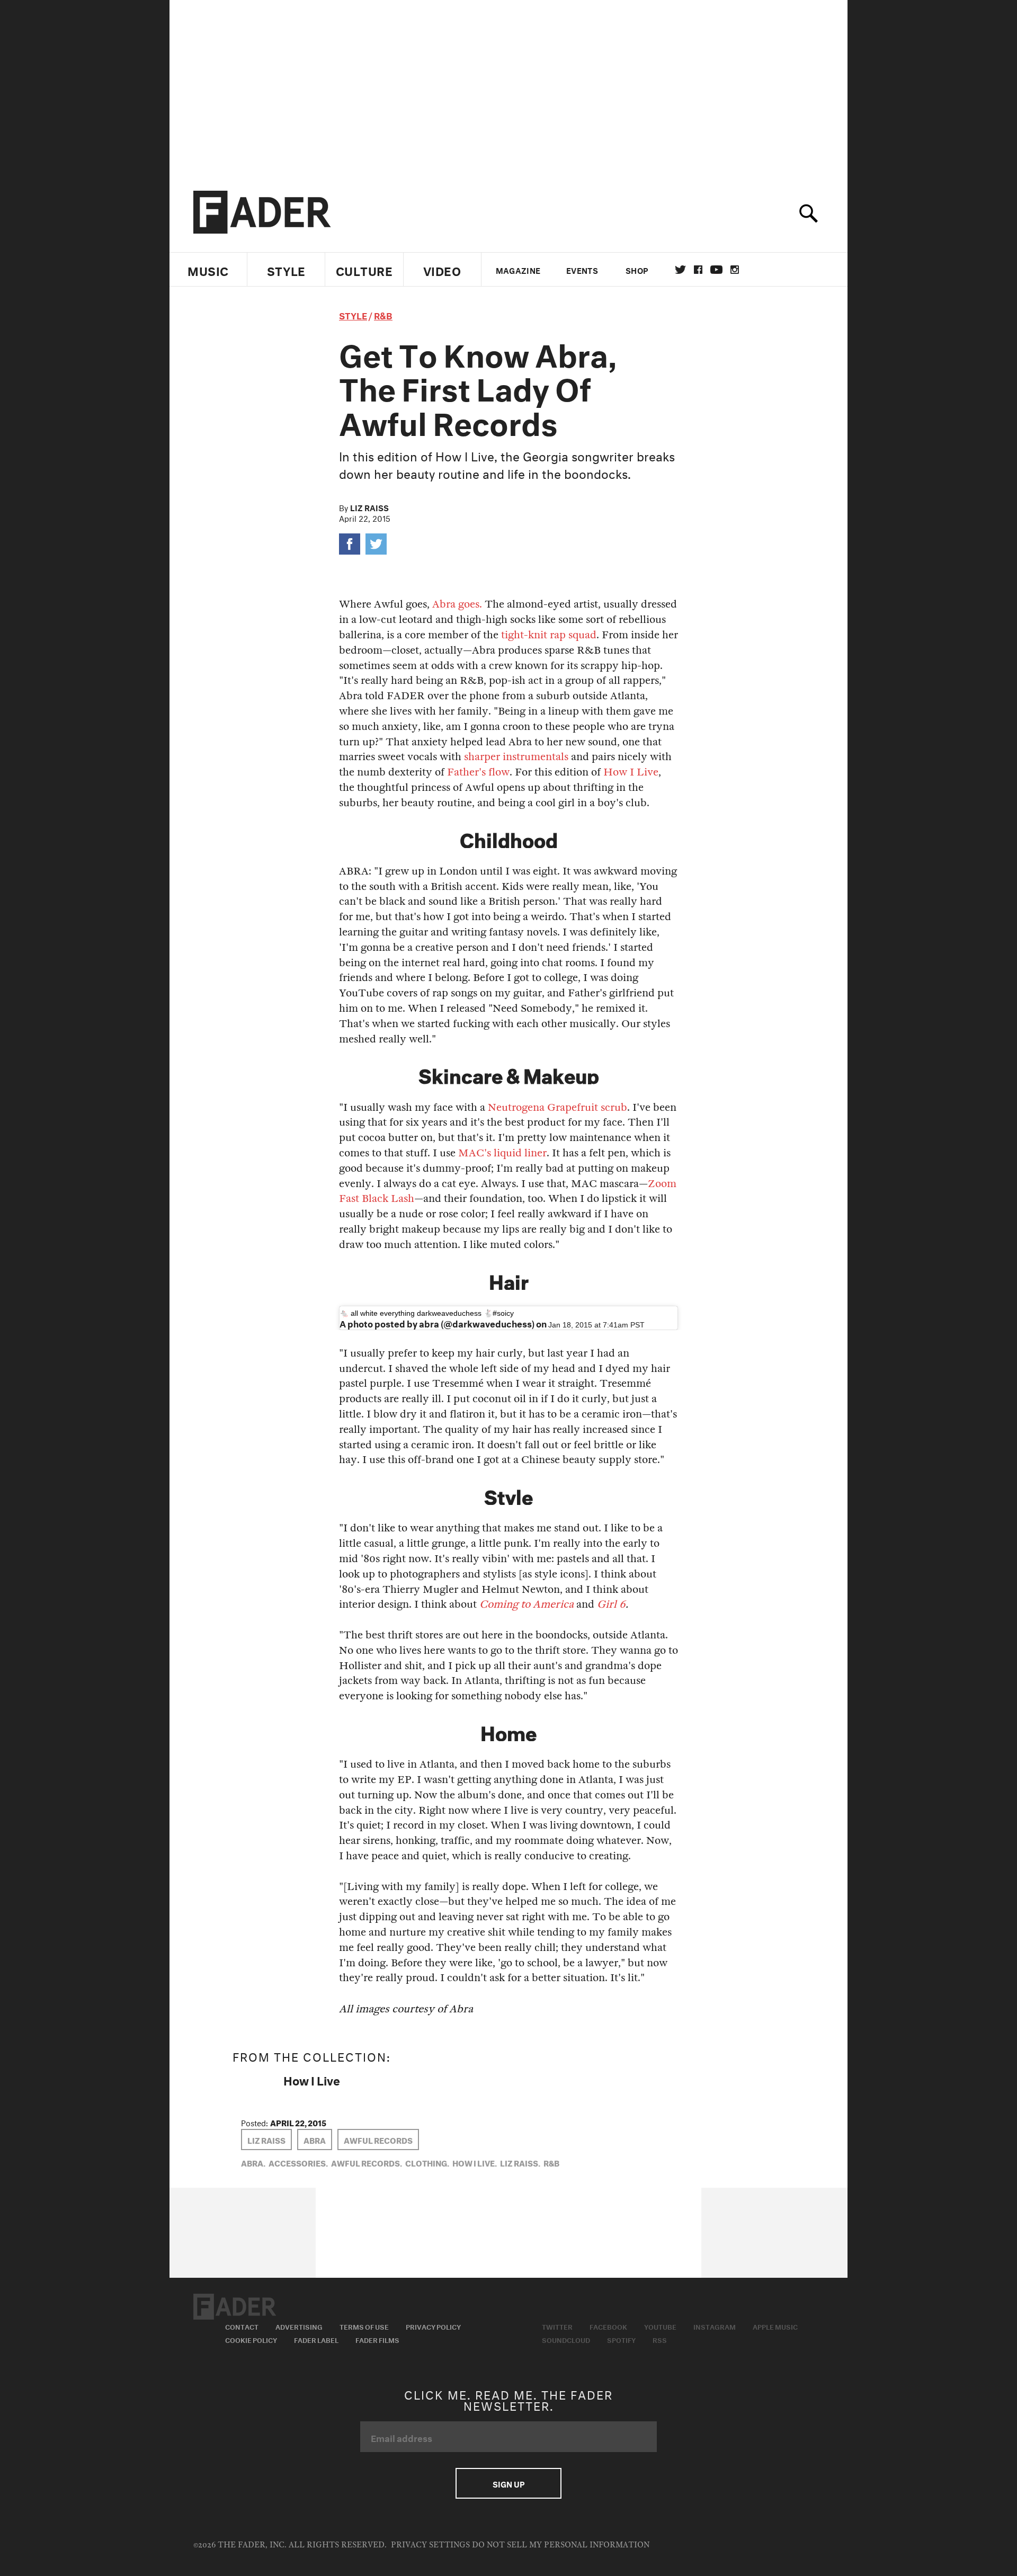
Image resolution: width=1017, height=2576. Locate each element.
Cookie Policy (251, 2339)
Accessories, (298, 2162)
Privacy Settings (430, 2545)
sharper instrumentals (516, 757)
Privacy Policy (433, 2326)
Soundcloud (566, 2339)
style (353, 314)
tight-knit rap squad (549, 635)
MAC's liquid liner (502, 1153)
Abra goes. (457, 604)
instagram (735, 270)
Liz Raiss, (520, 2162)
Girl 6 (611, 1604)
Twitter (680, 270)
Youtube (660, 2326)
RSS (660, 2339)
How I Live (631, 772)
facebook (698, 270)
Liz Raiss (369, 507)
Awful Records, (367, 2162)
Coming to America (527, 1604)
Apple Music (775, 2326)
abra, (253, 2162)
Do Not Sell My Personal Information (561, 2545)
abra (315, 2140)
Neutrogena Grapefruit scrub (557, 1107)
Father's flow (478, 772)
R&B (383, 314)
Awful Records (378, 2140)
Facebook (608, 2326)
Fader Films (377, 2339)
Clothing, (427, 2162)
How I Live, (475, 2162)
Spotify (621, 2339)
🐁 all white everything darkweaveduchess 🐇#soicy (427, 1313)
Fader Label (316, 2339)
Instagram (715, 2326)
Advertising (299, 2326)
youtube (716, 270)
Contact (242, 2326)
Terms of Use (364, 2326)
